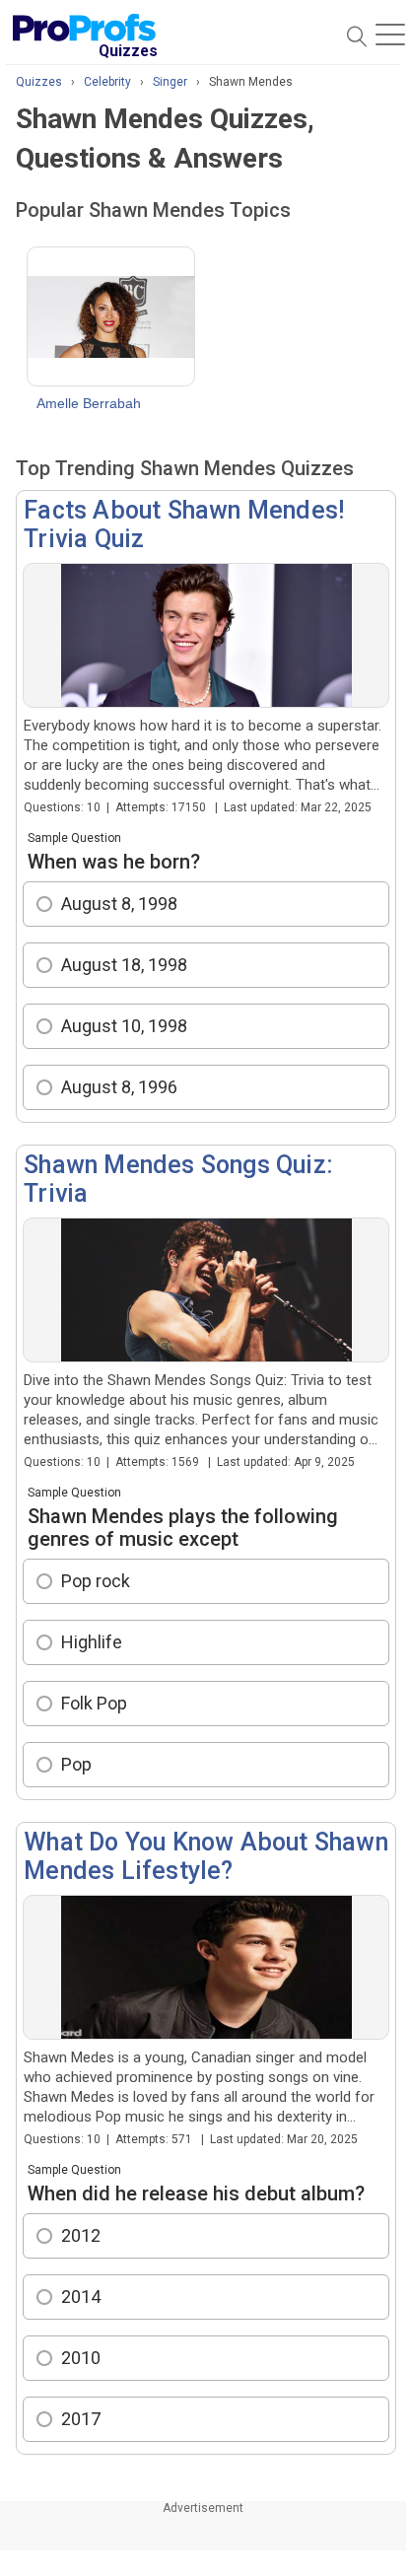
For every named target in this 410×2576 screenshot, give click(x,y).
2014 (81, 2297)
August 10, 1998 (124, 1026)
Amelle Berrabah (89, 403)
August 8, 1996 (119, 1087)
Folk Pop (94, 1703)
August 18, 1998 (124, 965)
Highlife (92, 1642)
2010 (81, 2358)
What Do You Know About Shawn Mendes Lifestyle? (206, 1856)
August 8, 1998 (119, 904)
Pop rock (96, 1581)
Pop (76, 1764)
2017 (81, 2419)
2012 (81, 2235)
